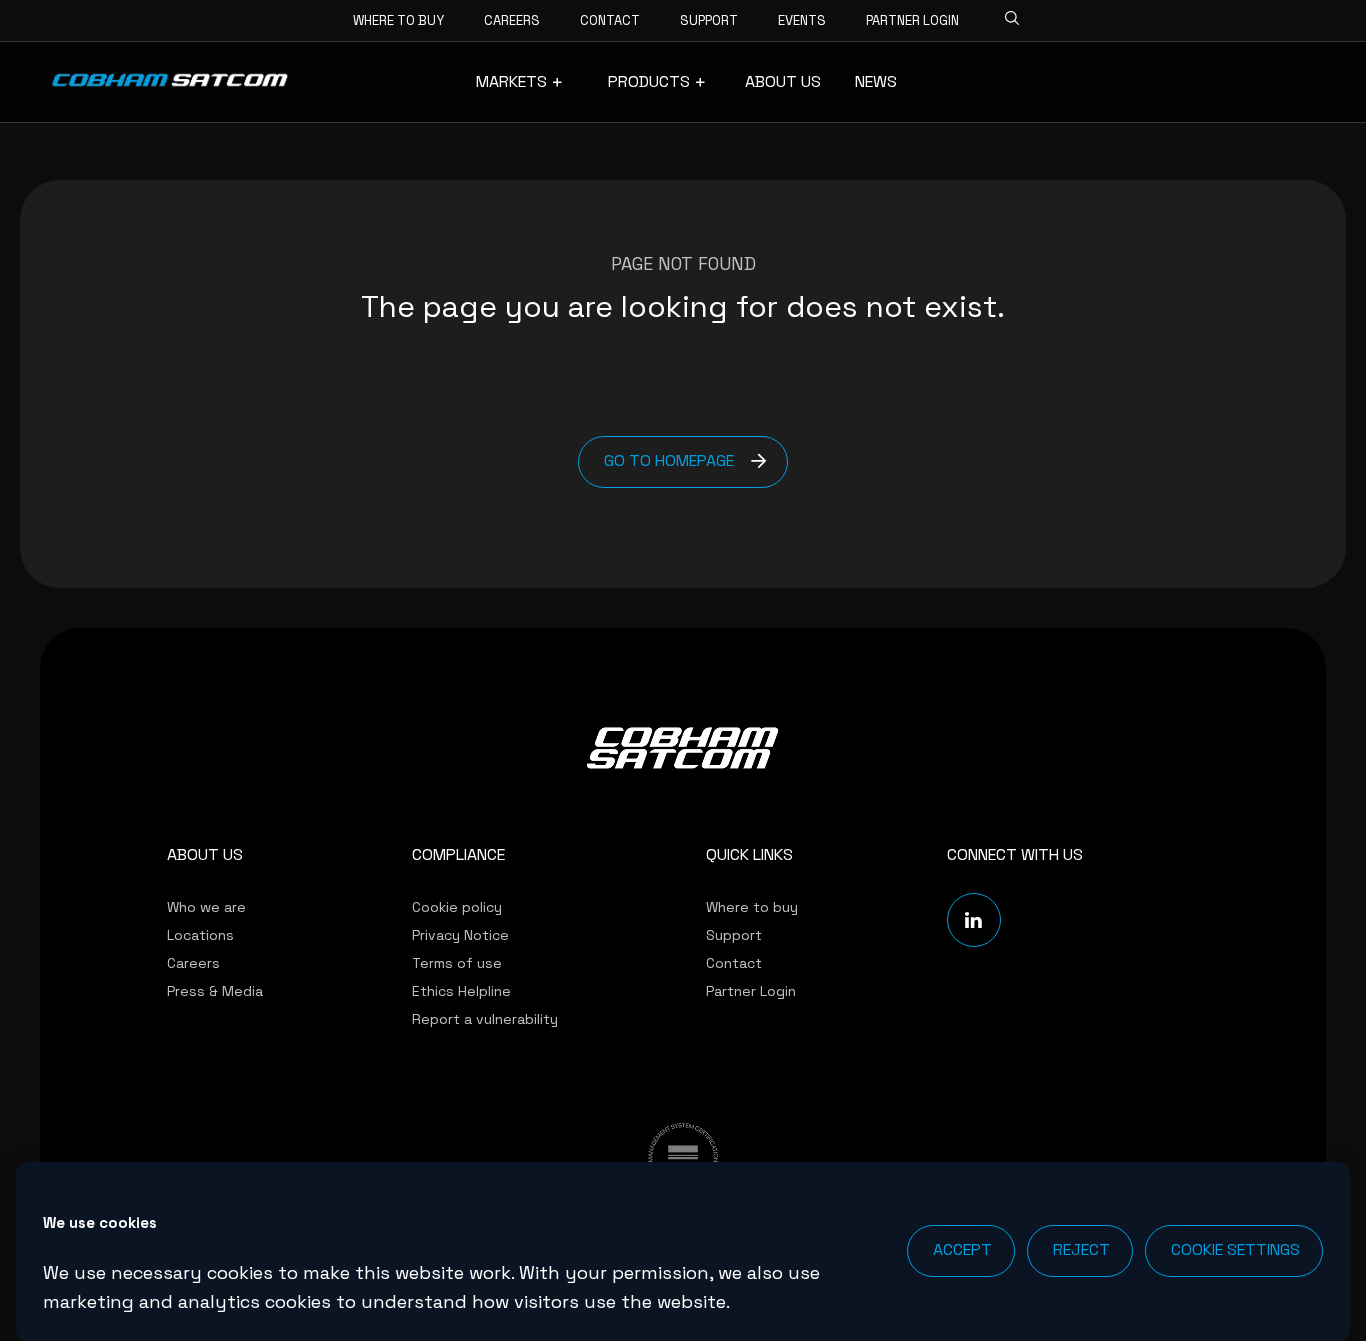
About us (783, 82)
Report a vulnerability (485, 1019)
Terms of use (457, 963)
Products (649, 82)
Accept (962, 1249)
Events (802, 20)
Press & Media (215, 991)
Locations (200, 935)
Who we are (206, 907)
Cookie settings (1235, 1249)
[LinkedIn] (974, 920)
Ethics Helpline (461, 991)
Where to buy (398, 20)
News (876, 82)
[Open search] (1006, 15)
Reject (1081, 1249)
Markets (511, 82)
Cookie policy (457, 907)
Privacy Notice (460, 935)
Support (709, 20)
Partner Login (912, 20)
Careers (512, 20)
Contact (610, 20)
